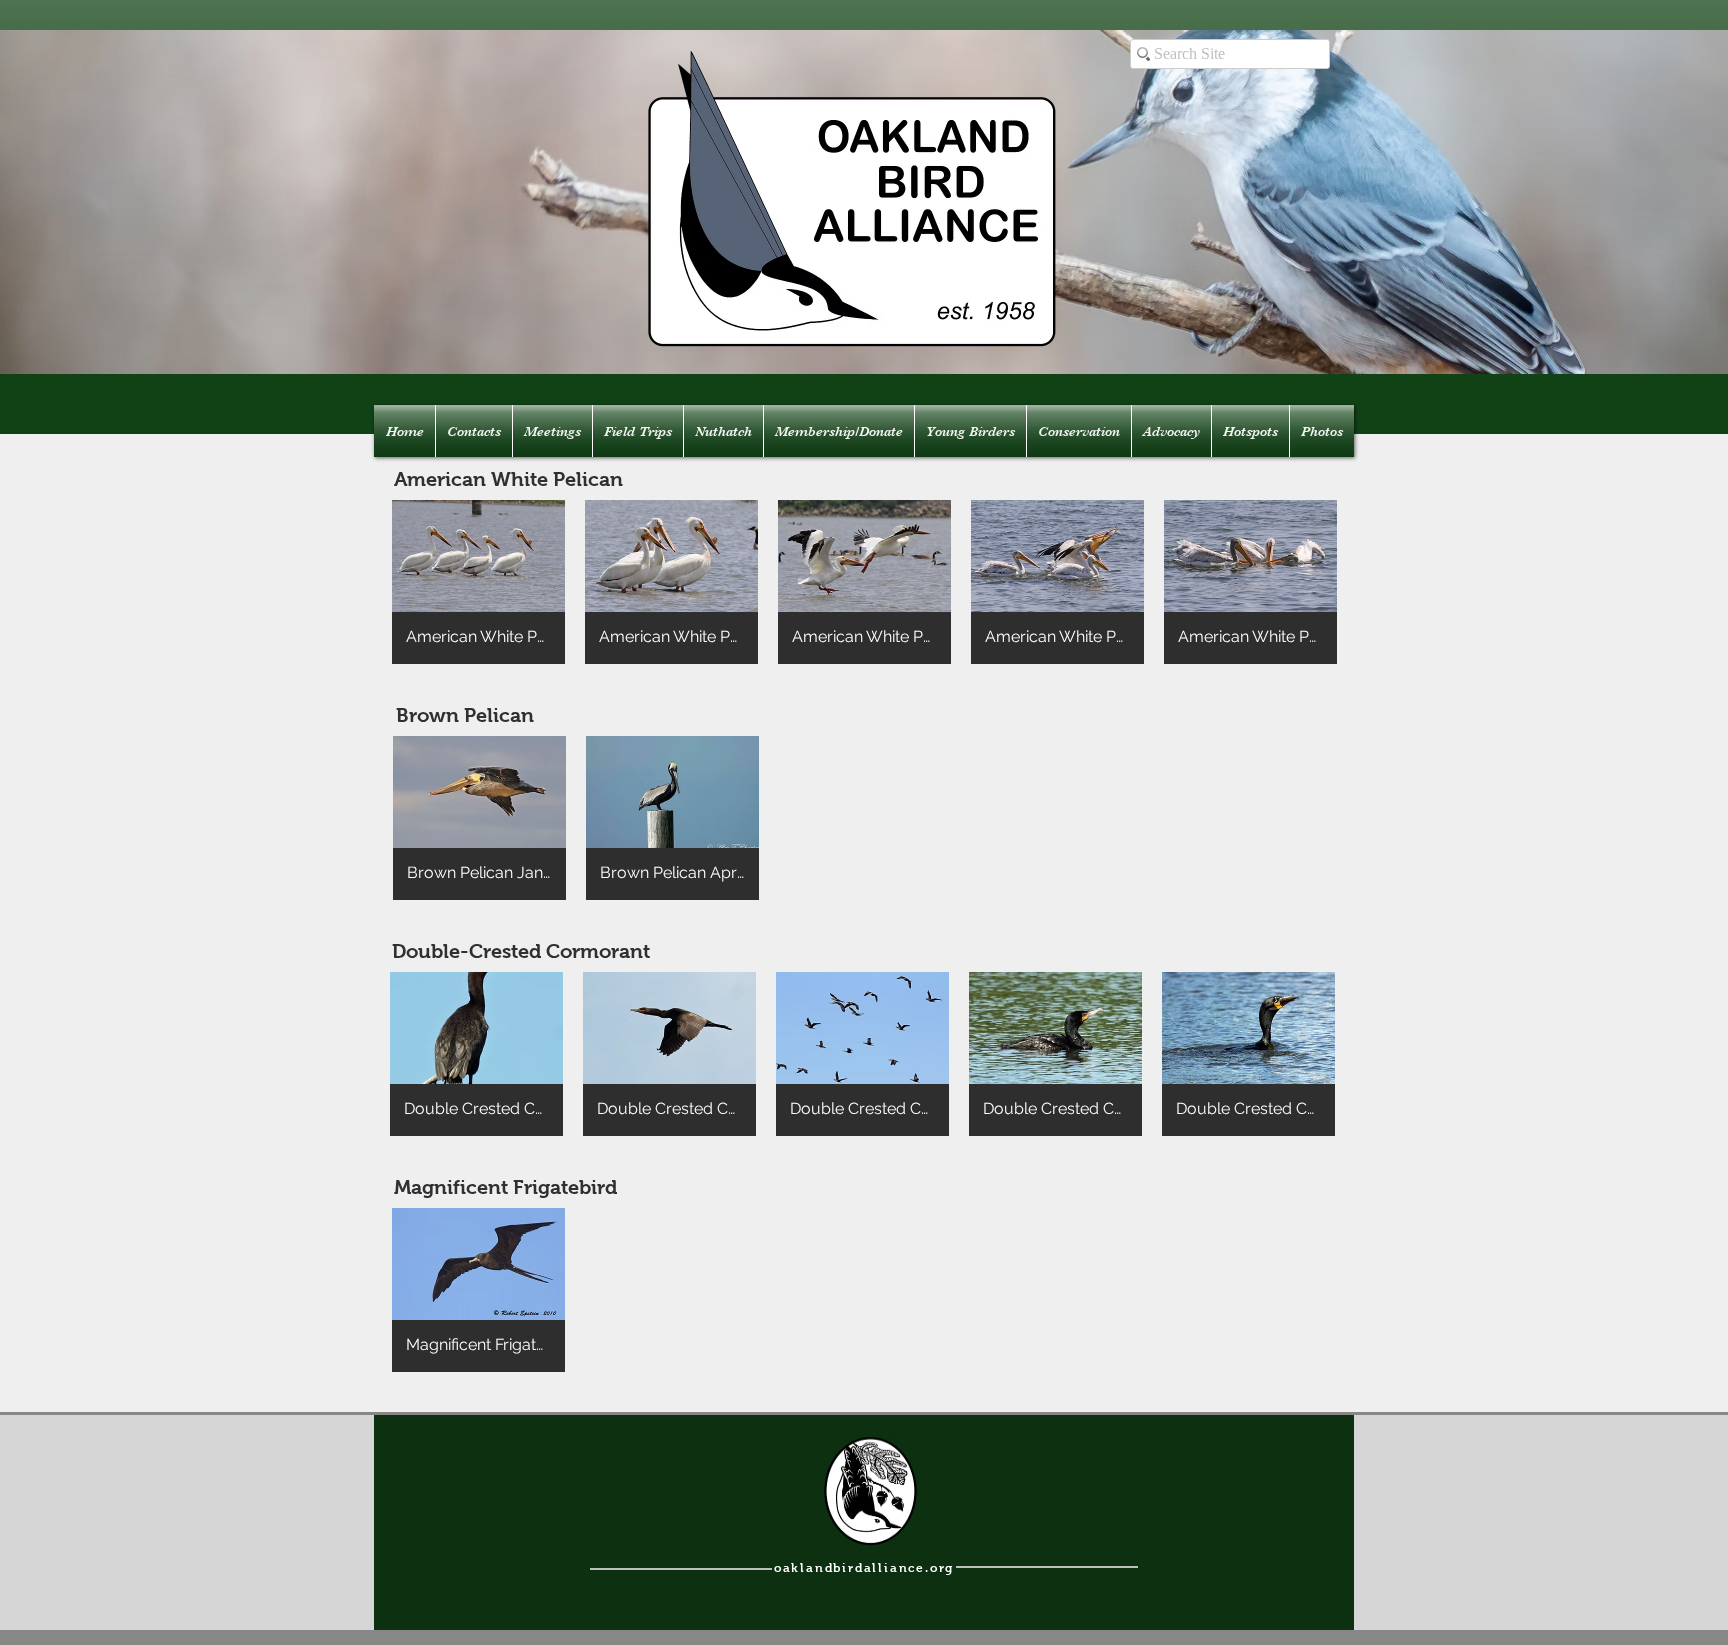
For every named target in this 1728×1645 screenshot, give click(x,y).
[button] (478, 582)
